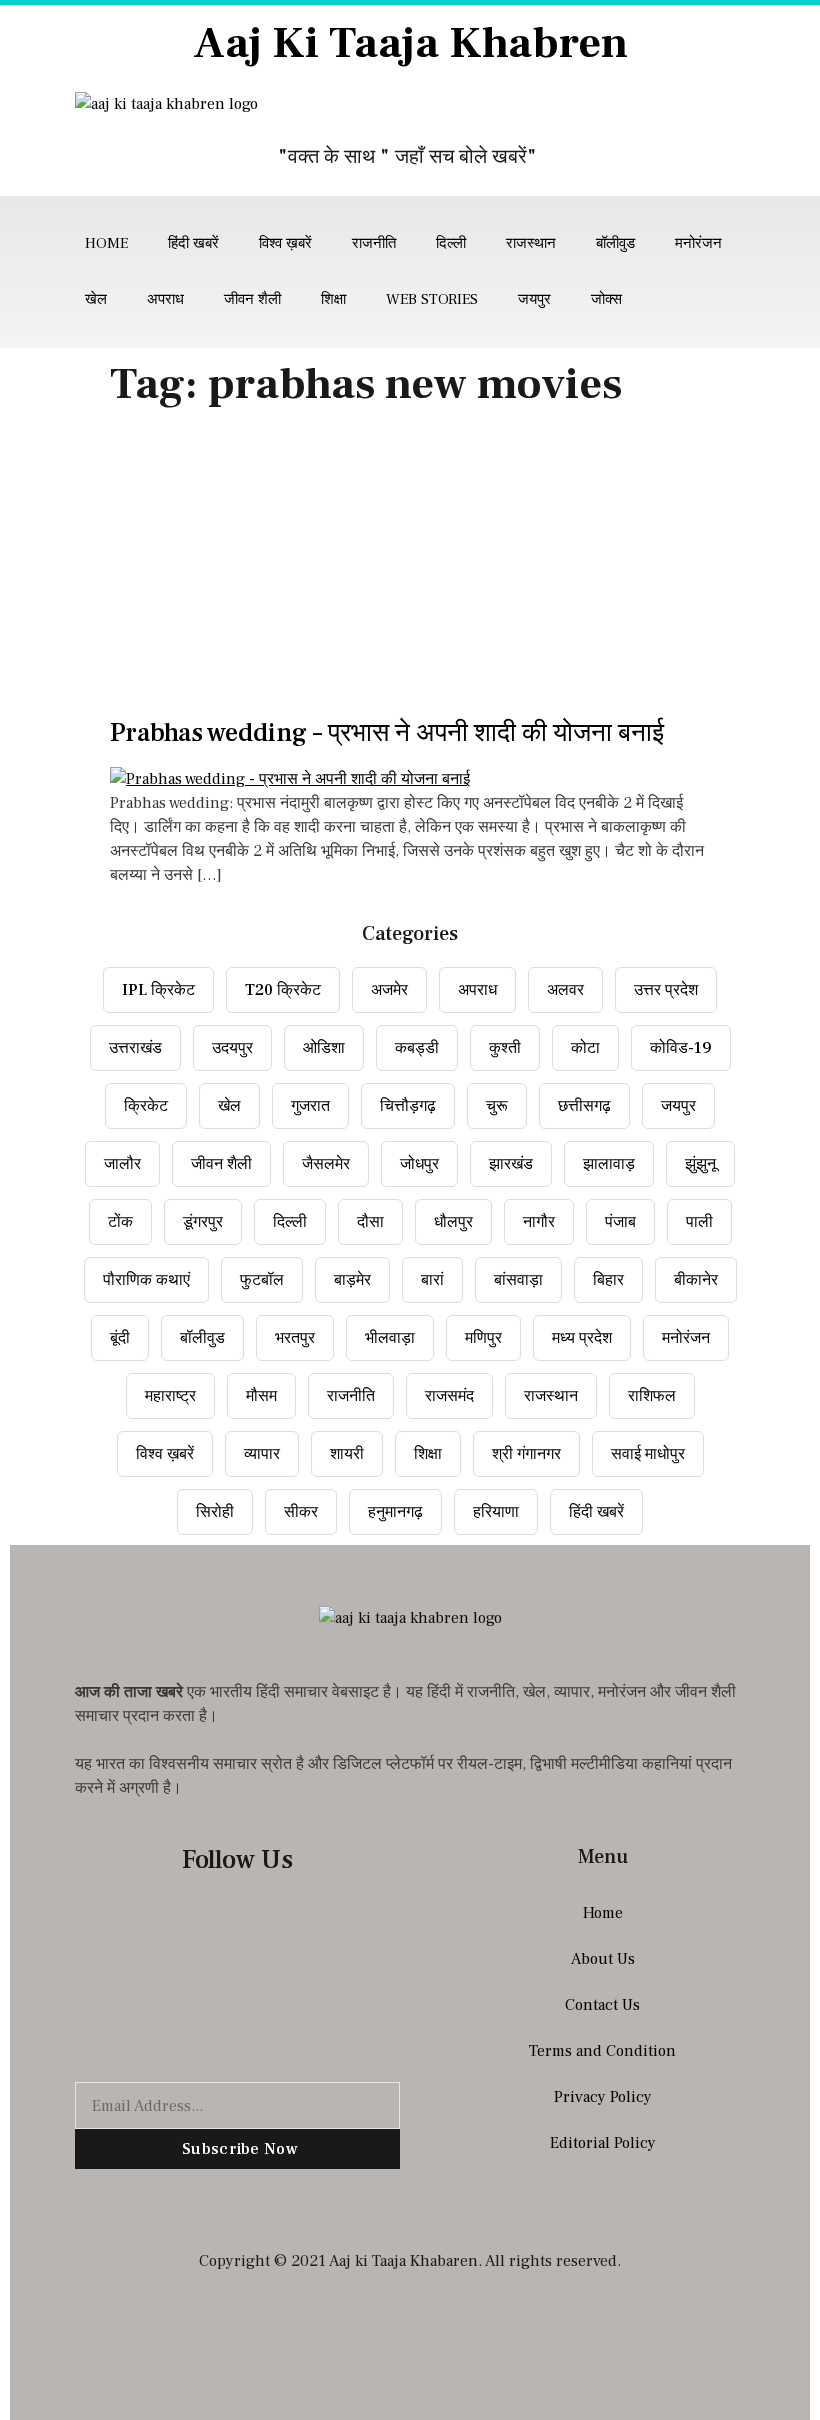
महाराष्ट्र (170, 1396)
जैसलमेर (326, 1164)
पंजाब (620, 1222)
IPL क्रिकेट (158, 990)
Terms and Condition (602, 2051)
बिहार (608, 1280)
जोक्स (606, 299)
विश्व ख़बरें (285, 243)
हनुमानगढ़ (395, 1512)
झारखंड (511, 1164)
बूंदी (120, 1338)
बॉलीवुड (615, 243)
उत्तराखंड (135, 1048)
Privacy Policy (603, 2097)
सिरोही (215, 1512)
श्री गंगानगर (526, 1454)
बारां (432, 1280)
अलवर (565, 990)
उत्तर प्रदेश (666, 990)
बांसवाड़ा (518, 1280)
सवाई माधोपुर (648, 1454)
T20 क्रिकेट (283, 990)
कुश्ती (505, 1048)
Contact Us (602, 2005)
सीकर (301, 1512)
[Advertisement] (410, 569)
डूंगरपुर (203, 1222)
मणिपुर (483, 1338)
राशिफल (652, 1396)
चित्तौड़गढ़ (408, 1106)
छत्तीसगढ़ (584, 1106)
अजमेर (389, 990)
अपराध (165, 299)
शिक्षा (333, 299)
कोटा (585, 1048)
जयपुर (534, 299)
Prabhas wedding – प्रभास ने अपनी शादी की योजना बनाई (387, 733)
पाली (699, 1222)
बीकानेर (696, 1280)
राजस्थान (531, 243)
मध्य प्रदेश (582, 1338)
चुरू (497, 1106)
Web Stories (432, 299)
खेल (96, 299)
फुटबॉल (262, 1280)
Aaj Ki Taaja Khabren (410, 43)
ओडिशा (324, 1048)
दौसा (370, 1222)
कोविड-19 (681, 1048)
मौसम (261, 1396)
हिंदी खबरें (193, 243)
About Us (603, 1959)
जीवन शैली (252, 299)
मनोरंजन (698, 243)
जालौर (122, 1164)
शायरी (347, 1454)
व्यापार (262, 1454)
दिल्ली (451, 243)
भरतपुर (295, 1338)
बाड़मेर (352, 1280)
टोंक (120, 1222)
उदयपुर (232, 1048)
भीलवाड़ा (390, 1338)
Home (106, 243)
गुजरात (310, 1106)
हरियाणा (496, 1512)
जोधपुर (419, 1164)
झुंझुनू (700, 1164)
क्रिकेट (146, 1106)
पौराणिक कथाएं (146, 1280)
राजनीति (374, 243)
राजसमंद (449, 1396)
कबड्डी (417, 1048)
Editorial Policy (603, 2143)
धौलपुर (453, 1222)
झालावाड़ (609, 1164)
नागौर (539, 1222)
